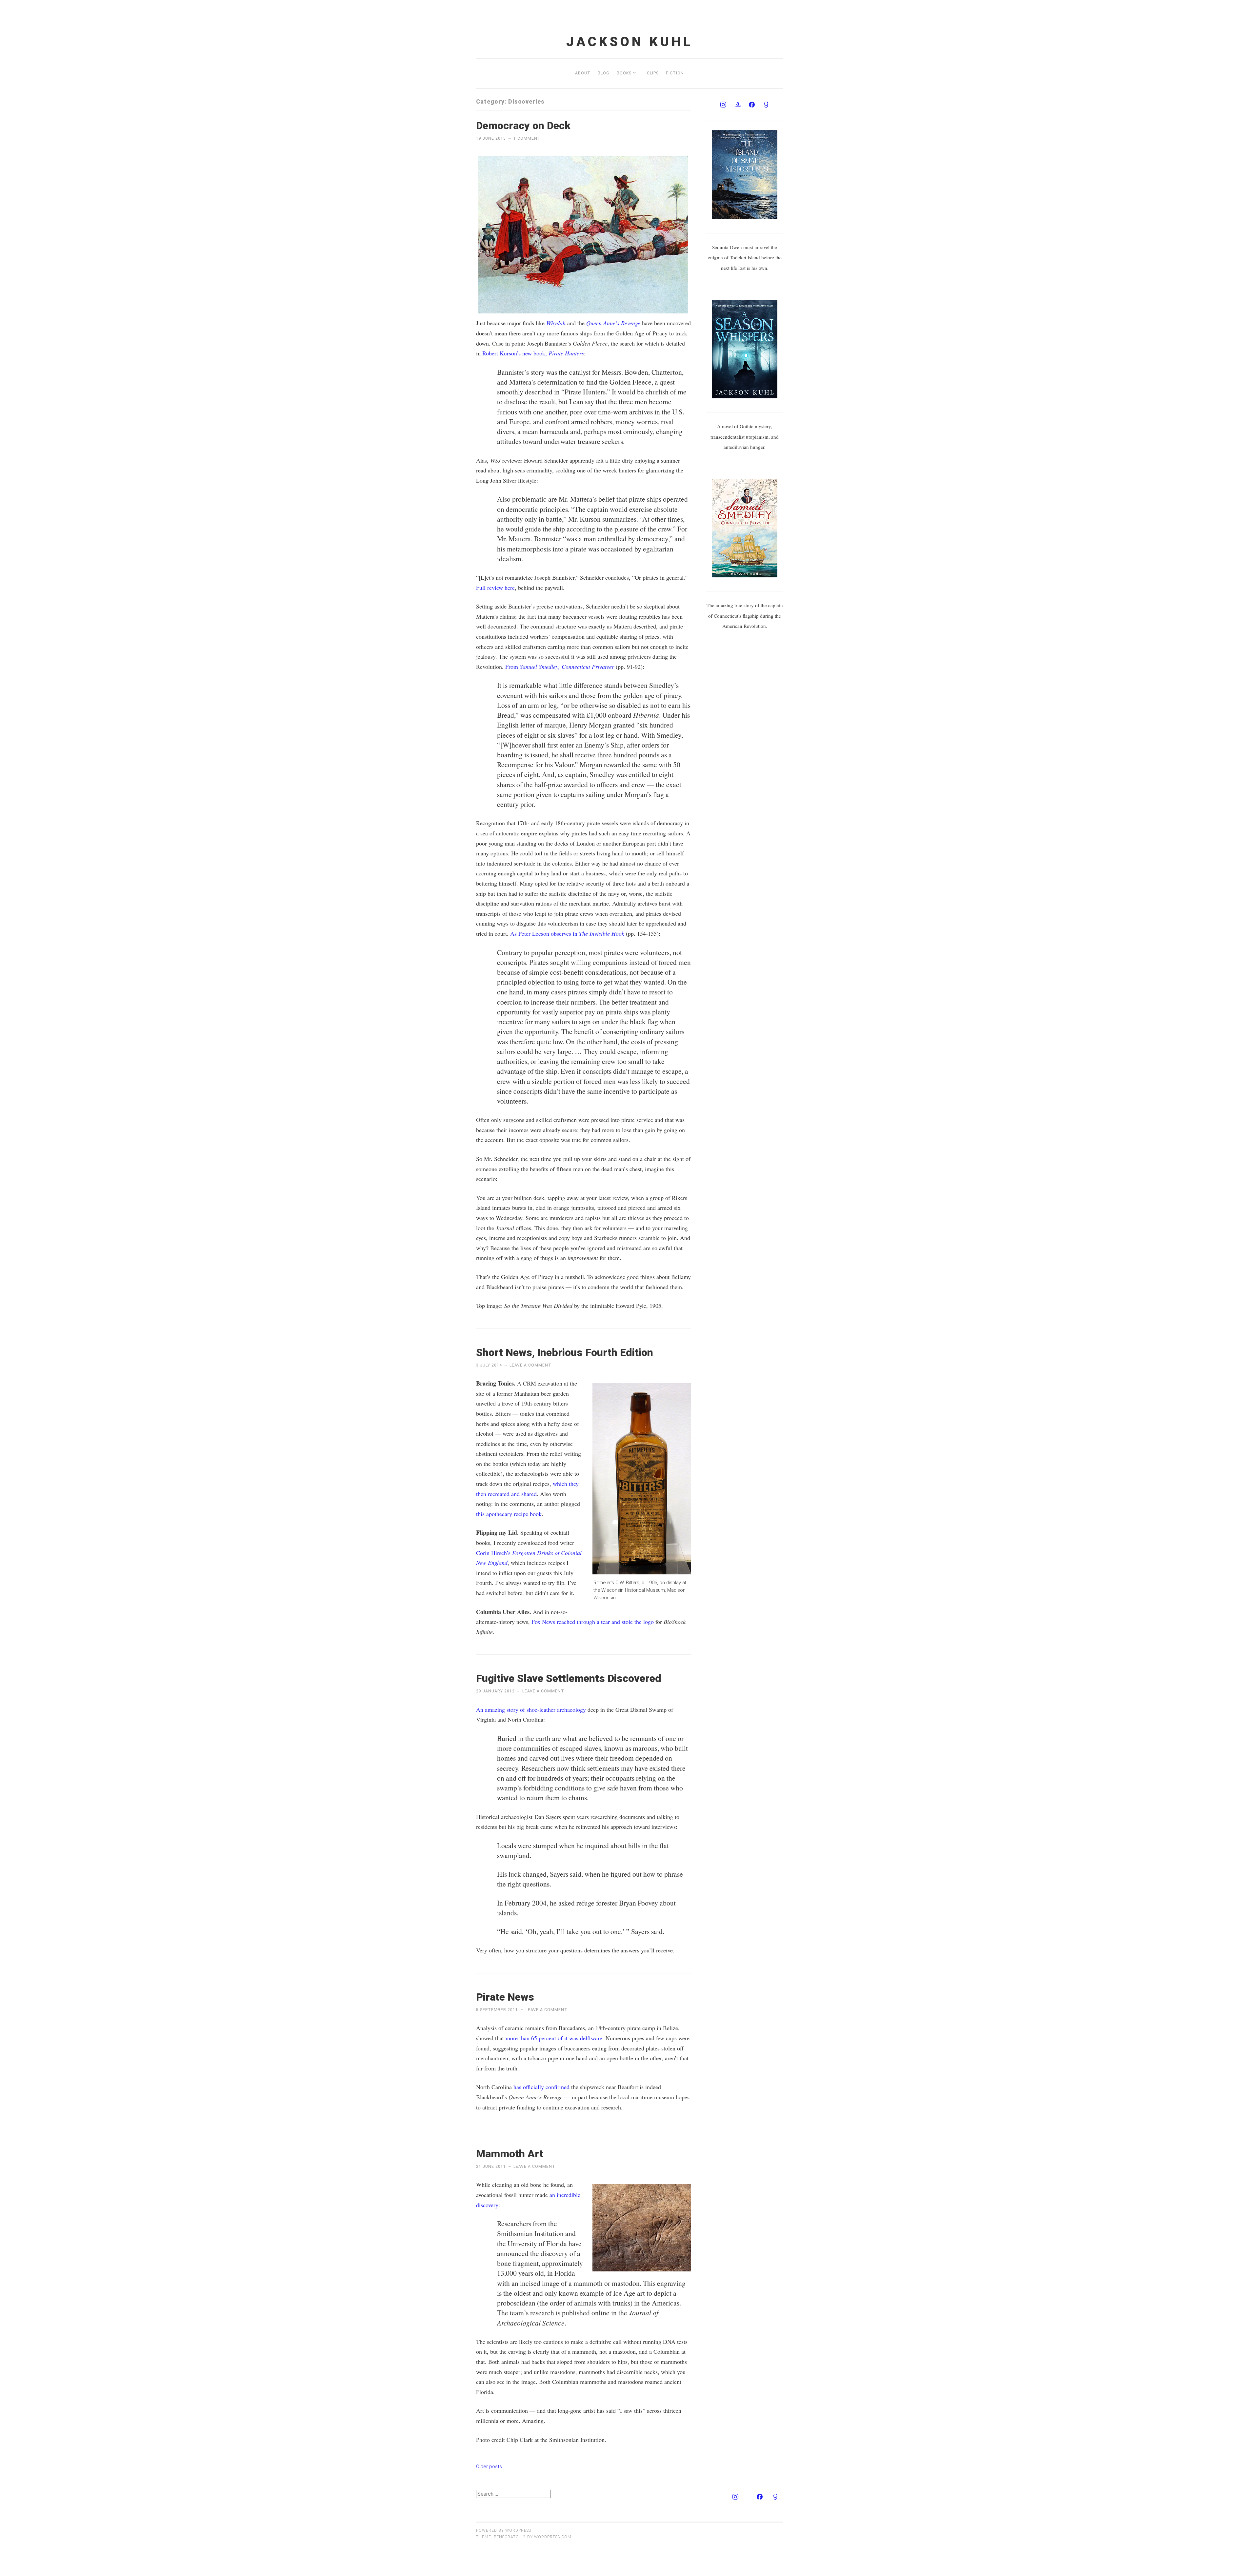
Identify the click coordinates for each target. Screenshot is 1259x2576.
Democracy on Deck (523, 126)
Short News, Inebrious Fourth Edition (565, 1352)
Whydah (556, 323)
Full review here (495, 588)
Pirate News (505, 1997)
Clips (653, 73)
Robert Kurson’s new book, (532, 353)
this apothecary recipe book (509, 1514)
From (560, 667)
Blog (604, 73)
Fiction (675, 73)
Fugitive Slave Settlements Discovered (569, 1678)
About (583, 73)
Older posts (489, 2466)
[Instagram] (723, 105)
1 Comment (527, 138)
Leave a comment (530, 1365)
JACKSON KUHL (630, 42)
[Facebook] (752, 105)
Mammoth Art (510, 2154)
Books (624, 73)
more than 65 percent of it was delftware (554, 2038)
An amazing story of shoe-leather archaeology (531, 1709)
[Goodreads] (766, 105)
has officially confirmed (541, 2087)
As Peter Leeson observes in (567, 933)
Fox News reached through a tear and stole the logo (593, 1622)
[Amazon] (738, 105)
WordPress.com (553, 2537)
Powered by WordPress (504, 2530)
